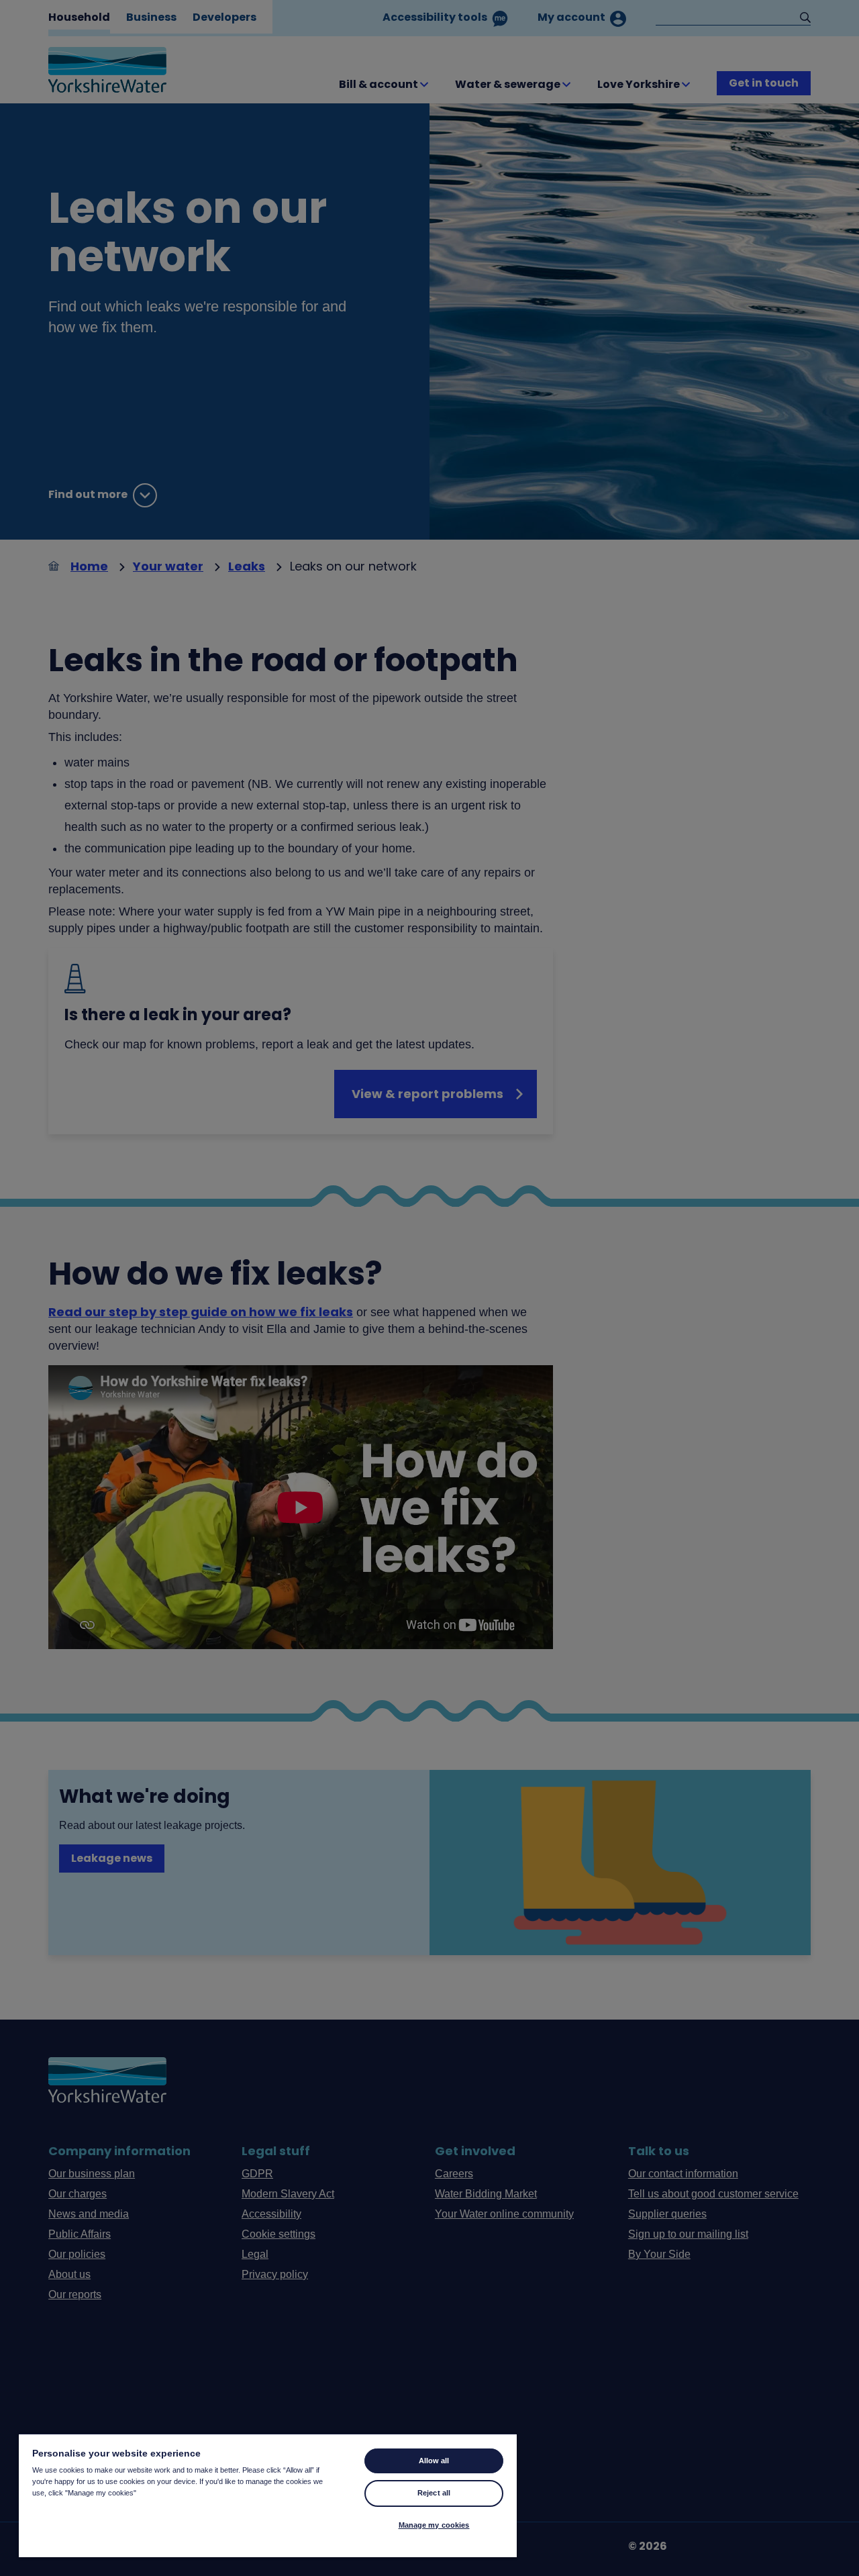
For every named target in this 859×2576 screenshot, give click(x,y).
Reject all (434, 2493)
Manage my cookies (434, 2525)
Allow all (434, 2461)
